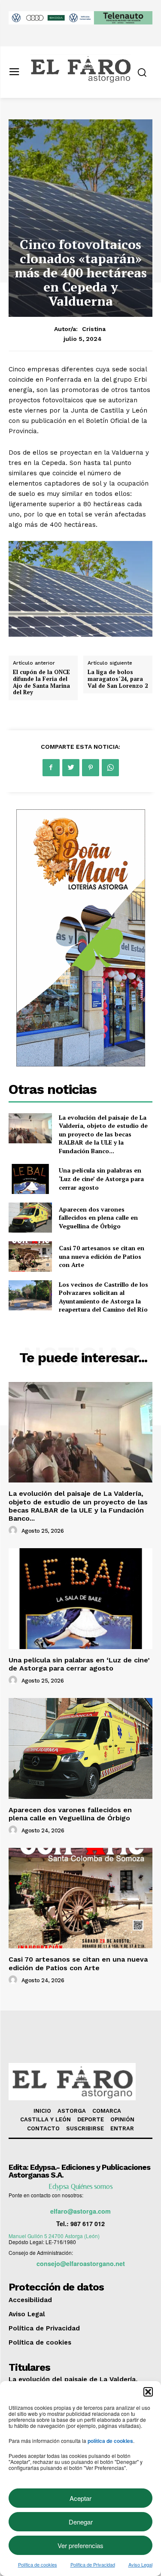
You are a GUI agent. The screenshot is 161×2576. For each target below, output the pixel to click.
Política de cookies (38, 2564)
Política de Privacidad (93, 2564)
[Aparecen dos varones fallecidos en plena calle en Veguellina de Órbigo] (30, 1218)
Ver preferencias (80, 2545)
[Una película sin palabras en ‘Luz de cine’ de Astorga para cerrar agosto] (30, 1179)
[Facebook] (51, 768)
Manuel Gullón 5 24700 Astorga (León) (54, 2236)
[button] (148, 2392)
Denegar (81, 2522)
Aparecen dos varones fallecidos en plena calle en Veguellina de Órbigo (98, 1218)
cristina (94, 329)
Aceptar (80, 2498)
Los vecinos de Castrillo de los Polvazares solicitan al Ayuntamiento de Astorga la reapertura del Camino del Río (103, 1297)
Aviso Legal (140, 2564)
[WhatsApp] (110, 768)
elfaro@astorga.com (80, 2211)
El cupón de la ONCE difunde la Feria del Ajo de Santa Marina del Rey (41, 682)
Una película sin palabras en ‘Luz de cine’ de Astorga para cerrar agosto (101, 1179)
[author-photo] (14, 1531)
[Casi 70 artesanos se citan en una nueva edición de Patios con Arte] (30, 1256)
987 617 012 (88, 2224)
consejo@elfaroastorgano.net (81, 2263)
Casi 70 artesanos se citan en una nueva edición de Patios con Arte (102, 1256)
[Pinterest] (91, 768)
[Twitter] (71, 768)
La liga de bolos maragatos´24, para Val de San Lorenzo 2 (118, 679)
